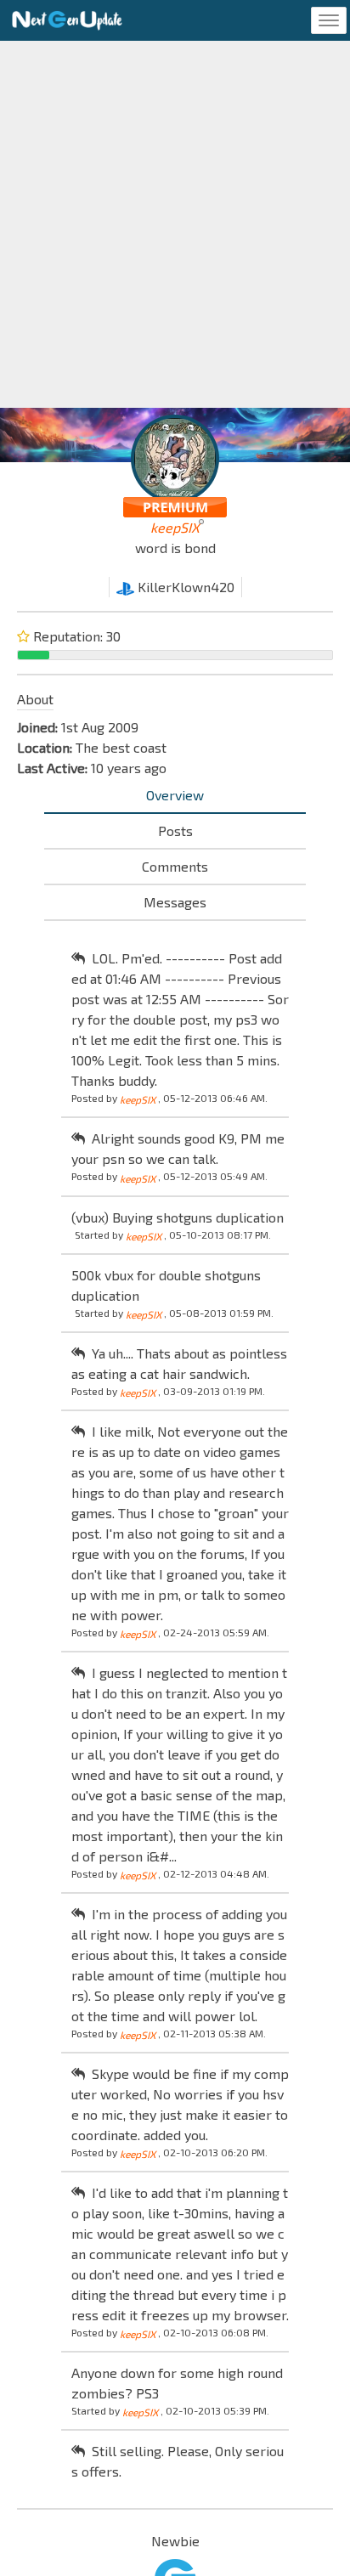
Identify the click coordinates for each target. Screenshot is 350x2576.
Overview (175, 795)
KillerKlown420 (184, 587)
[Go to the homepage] (67, 20)
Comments (175, 866)
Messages (175, 902)
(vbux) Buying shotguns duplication (178, 1217)
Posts (175, 830)
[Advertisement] (175, 224)
